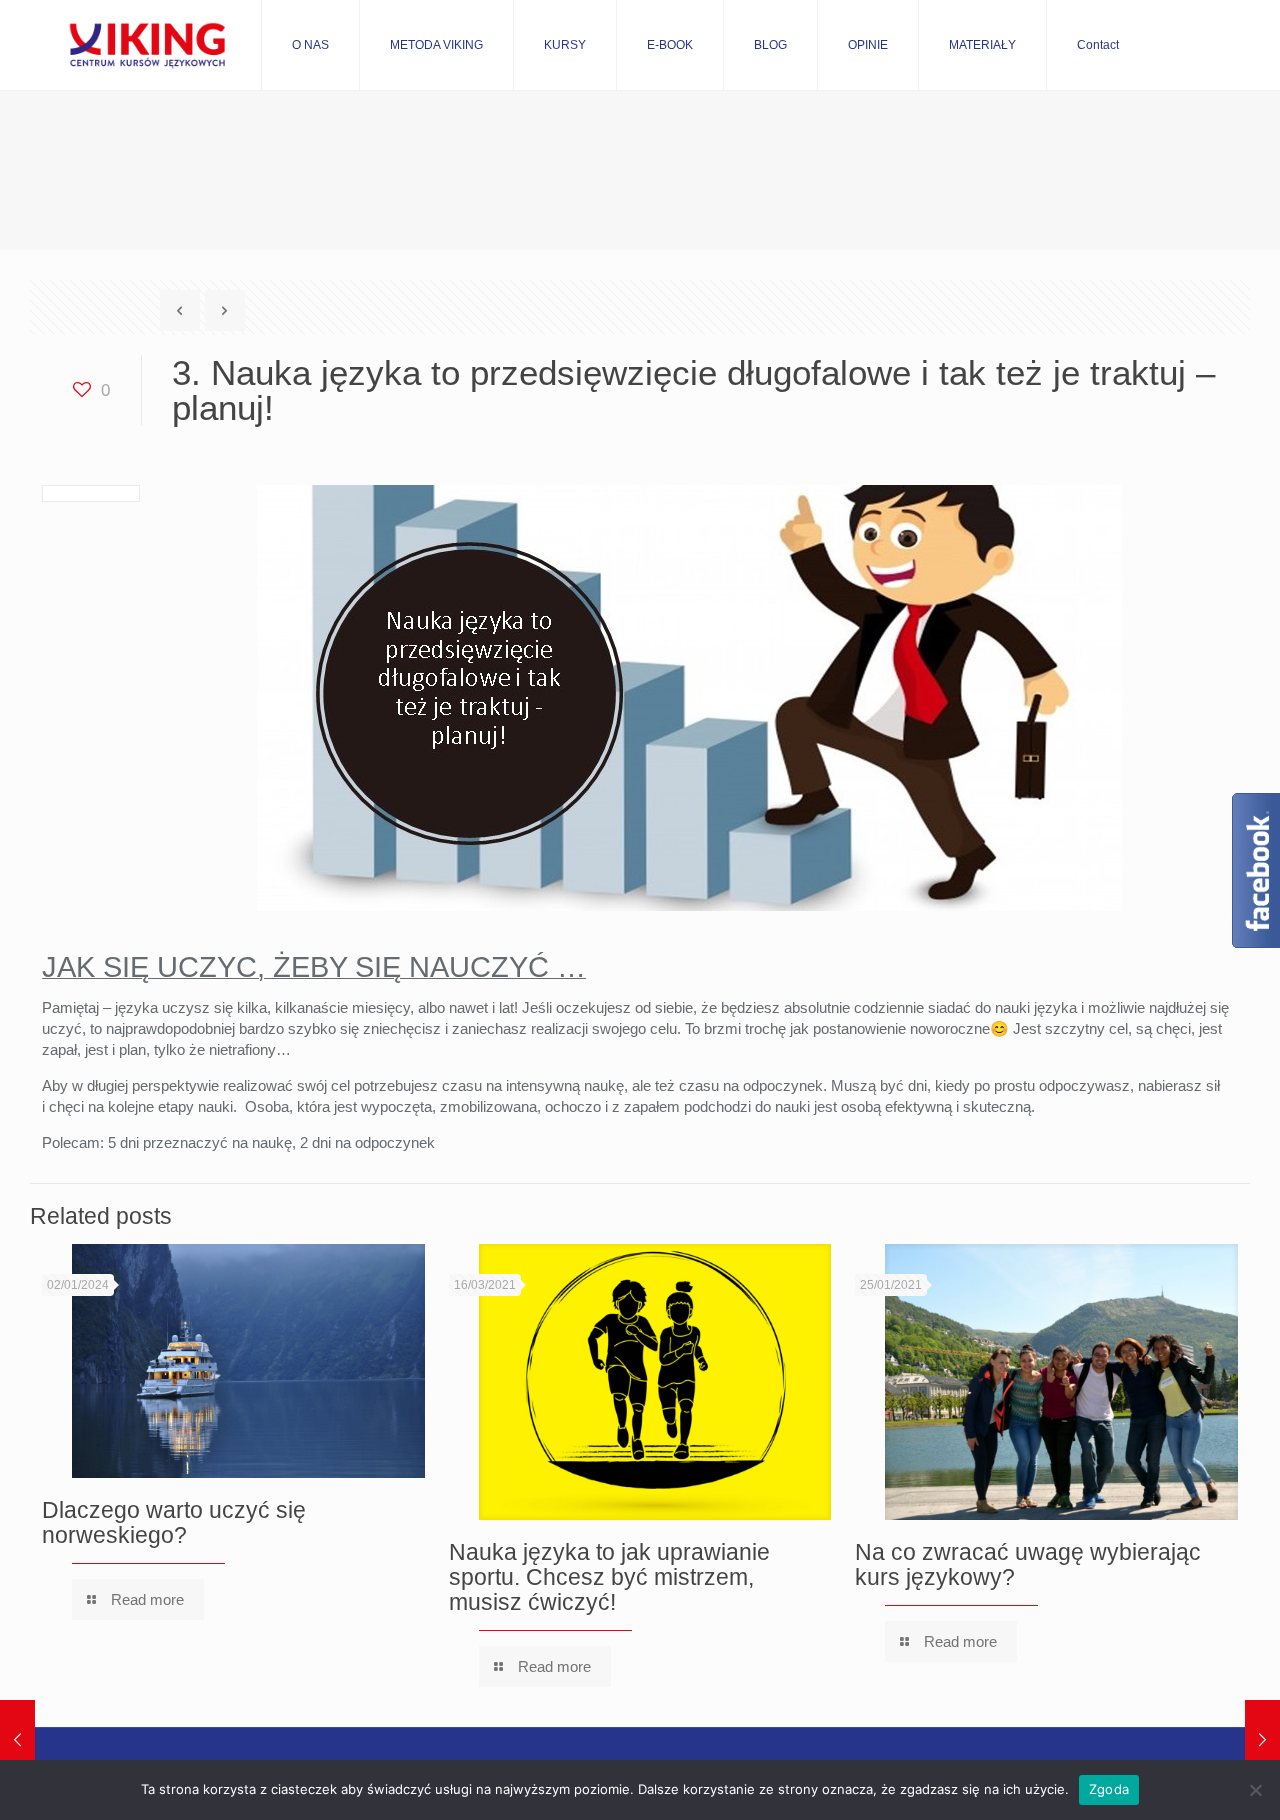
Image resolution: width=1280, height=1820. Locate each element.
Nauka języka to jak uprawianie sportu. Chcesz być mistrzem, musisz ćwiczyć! (609, 1577)
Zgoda (1109, 1789)
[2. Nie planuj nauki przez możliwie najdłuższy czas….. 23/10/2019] (17, 1740)
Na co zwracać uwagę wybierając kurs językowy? (1028, 1564)
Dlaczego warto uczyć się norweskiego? (174, 1522)
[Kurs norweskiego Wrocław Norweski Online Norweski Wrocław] (146, 45)
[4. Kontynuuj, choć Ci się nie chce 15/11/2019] (1262, 1740)
